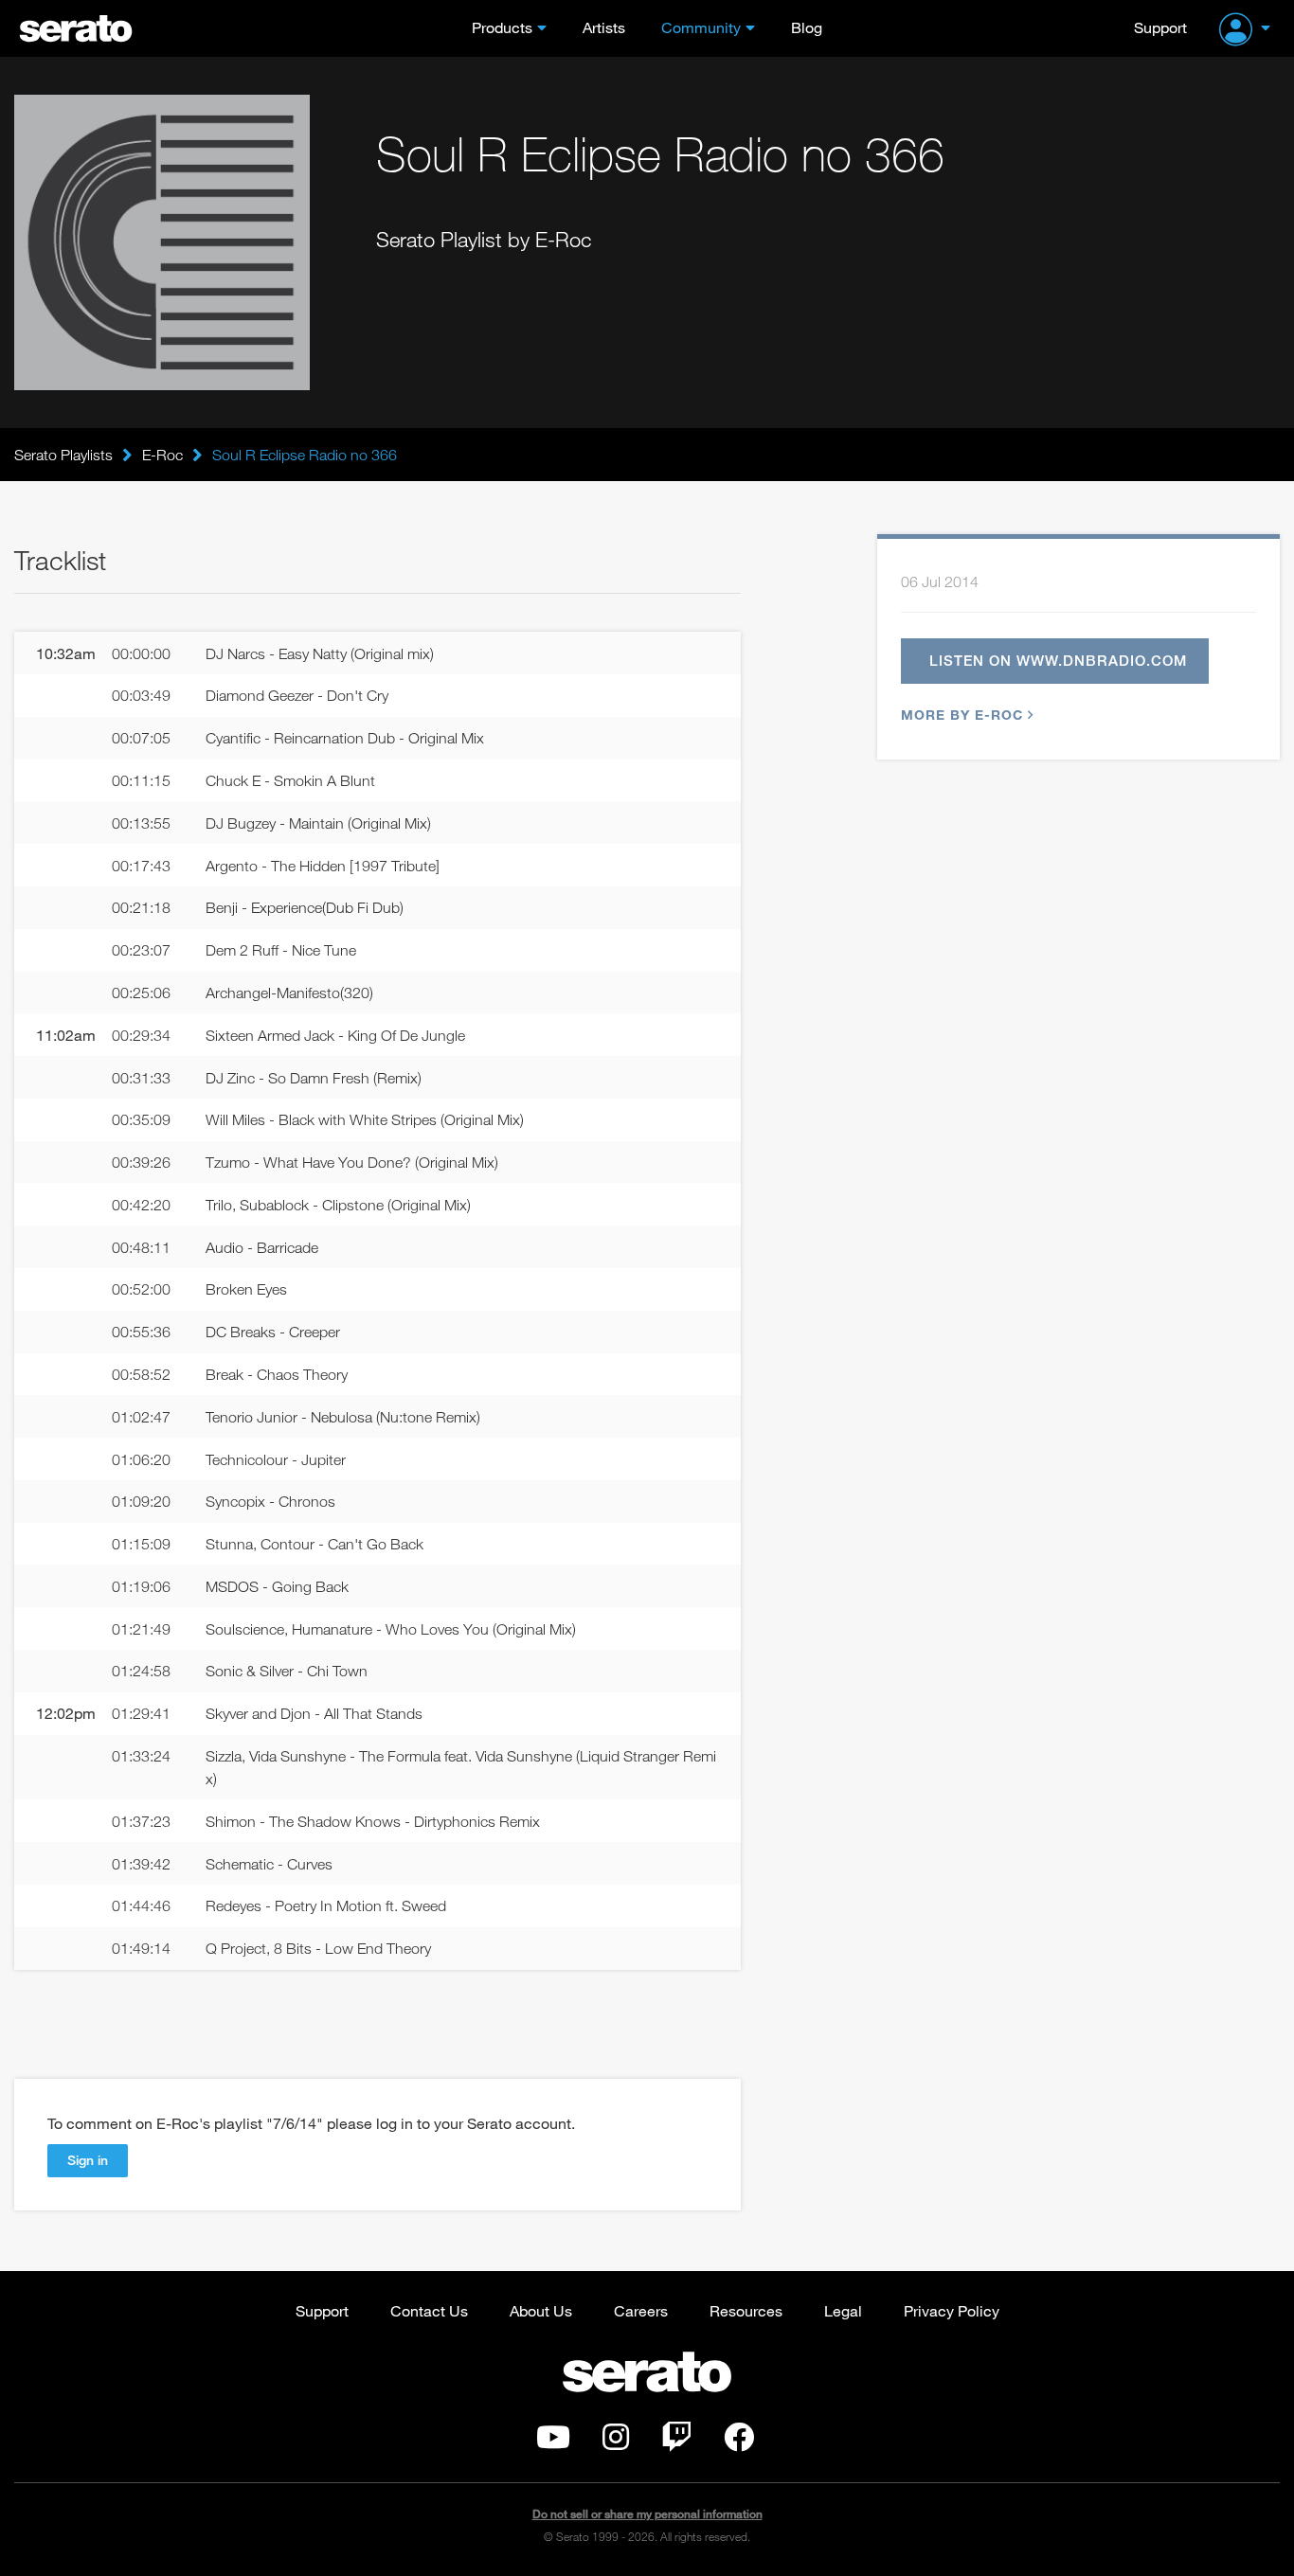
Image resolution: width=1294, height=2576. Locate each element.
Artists (604, 27)
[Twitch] (676, 2442)
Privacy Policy (952, 2310)
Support (1160, 27)
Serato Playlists (63, 455)
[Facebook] (739, 2442)
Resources (746, 2310)
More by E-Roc (962, 715)
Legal (843, 2310)
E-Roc (162, 455)
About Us (541, 2310)
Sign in (88, 2160)
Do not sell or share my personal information (647, 2514)
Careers (641, 2310)
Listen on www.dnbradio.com (1058, 660)
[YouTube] (553, 2442)
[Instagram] (616, 2442)
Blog (807, 27)
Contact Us (429, 2310)
